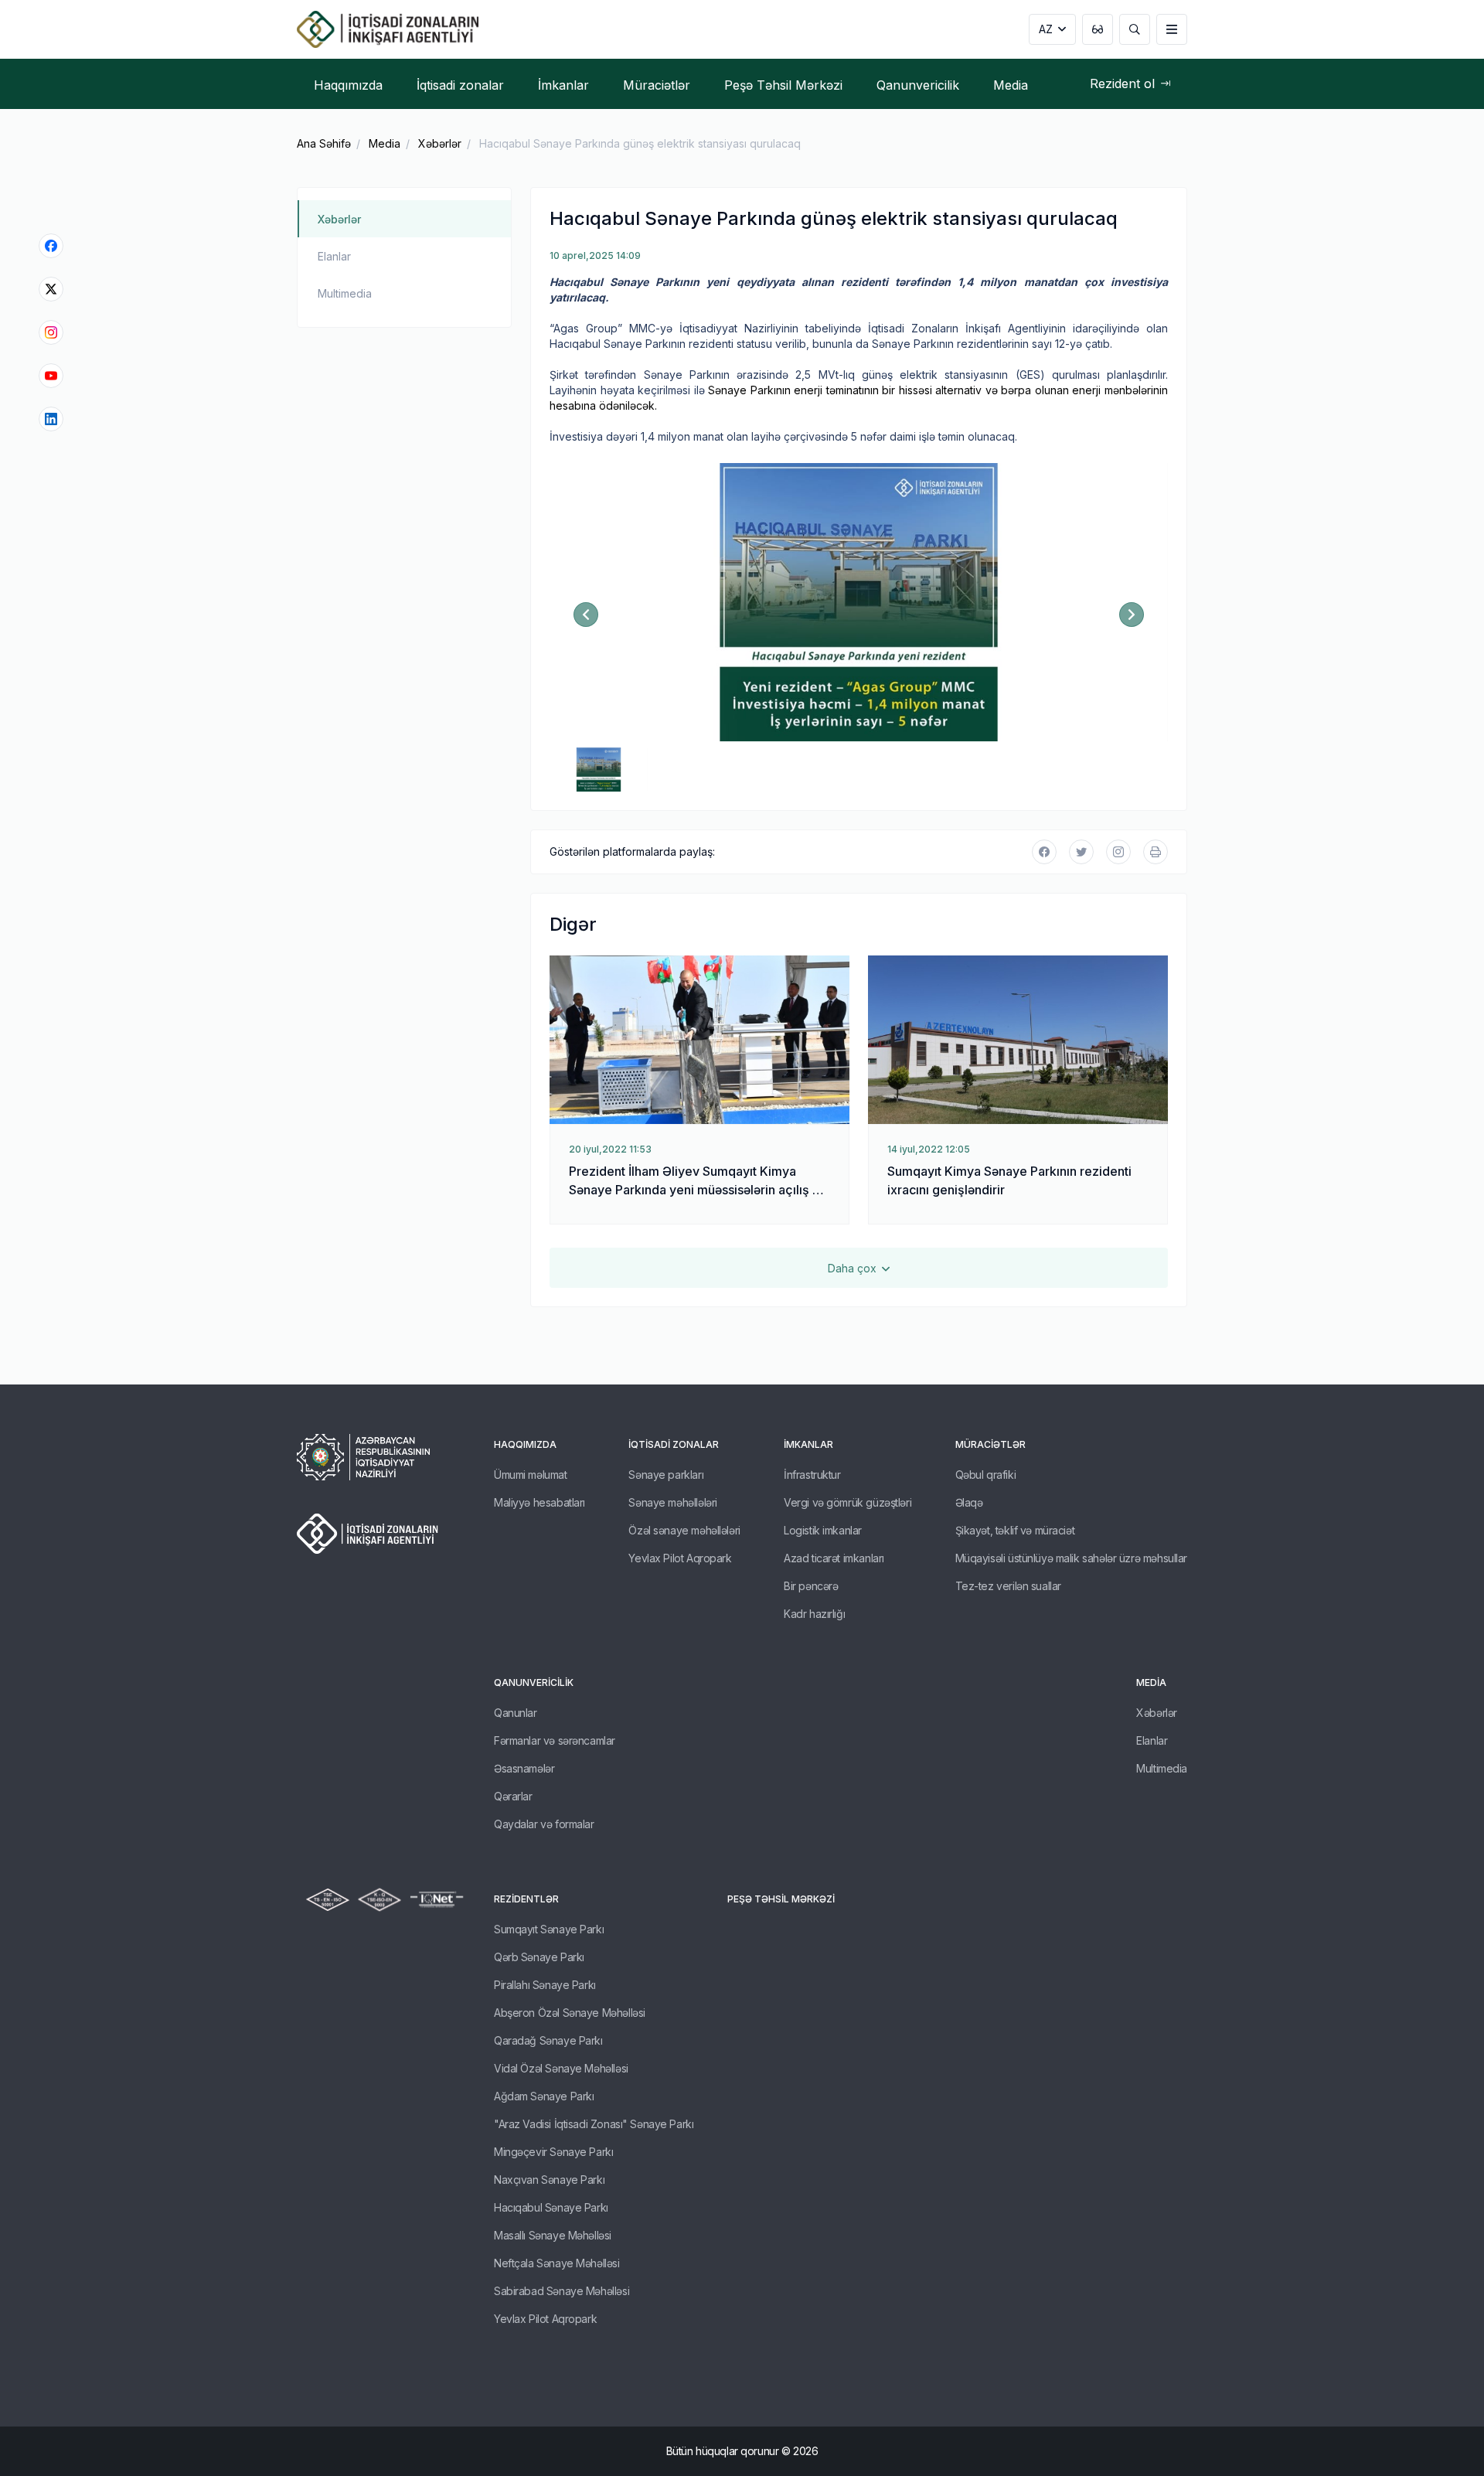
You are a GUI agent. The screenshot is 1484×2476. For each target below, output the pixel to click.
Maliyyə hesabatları (539, 1502)
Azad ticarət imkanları (834, 1558)
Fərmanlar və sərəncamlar (555, 1740)
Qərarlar (513, 1796)
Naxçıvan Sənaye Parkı (549, 2180)
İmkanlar (808, 1444)
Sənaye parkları (666, 1475)
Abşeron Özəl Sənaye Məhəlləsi (570, 2013)
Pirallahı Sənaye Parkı (545, 1985)
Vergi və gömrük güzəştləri (848, 1502)
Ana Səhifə (324, 143)
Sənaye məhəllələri (672, 1502)
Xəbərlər (440, 143)
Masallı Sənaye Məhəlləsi (553, 2235)
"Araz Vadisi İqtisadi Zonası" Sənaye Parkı (594, 2124)
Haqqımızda (525, 1444)
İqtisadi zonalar (674, 1444)
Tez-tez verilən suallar (1008, 1586)
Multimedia (345, 293)
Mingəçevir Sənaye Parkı (553, 2152)
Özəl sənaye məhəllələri (684, 1530)
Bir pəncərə (811, 1586)
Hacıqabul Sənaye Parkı (551, 2207)
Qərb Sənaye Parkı (539, 1957)
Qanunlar (516, 1713)
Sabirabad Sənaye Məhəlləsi (562, 2291)
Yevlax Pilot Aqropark (680, 1558)
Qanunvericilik (534, 1682)
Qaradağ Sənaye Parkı (548, 2040)
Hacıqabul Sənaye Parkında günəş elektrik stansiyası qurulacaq (640, 143)
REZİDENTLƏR (526, 1899)
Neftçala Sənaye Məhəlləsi (557, 2263)
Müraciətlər (990, 1444)
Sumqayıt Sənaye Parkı (549, 1929)
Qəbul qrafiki (986, 1475)
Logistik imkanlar (823, 1530)
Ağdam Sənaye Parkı (544, 2096)
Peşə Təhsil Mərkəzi (781, 1899)
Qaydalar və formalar (544, 1824)
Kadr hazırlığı (814, 1614)
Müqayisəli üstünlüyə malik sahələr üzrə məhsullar (1071, 1558)
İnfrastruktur (812, 1475)
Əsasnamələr (524, 1768)
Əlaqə (969, 1502)
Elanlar (334, 256)
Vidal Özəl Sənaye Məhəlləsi (561, 2068)
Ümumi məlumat (531, 1475)
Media (385, 143)
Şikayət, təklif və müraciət (1015, 1530)
